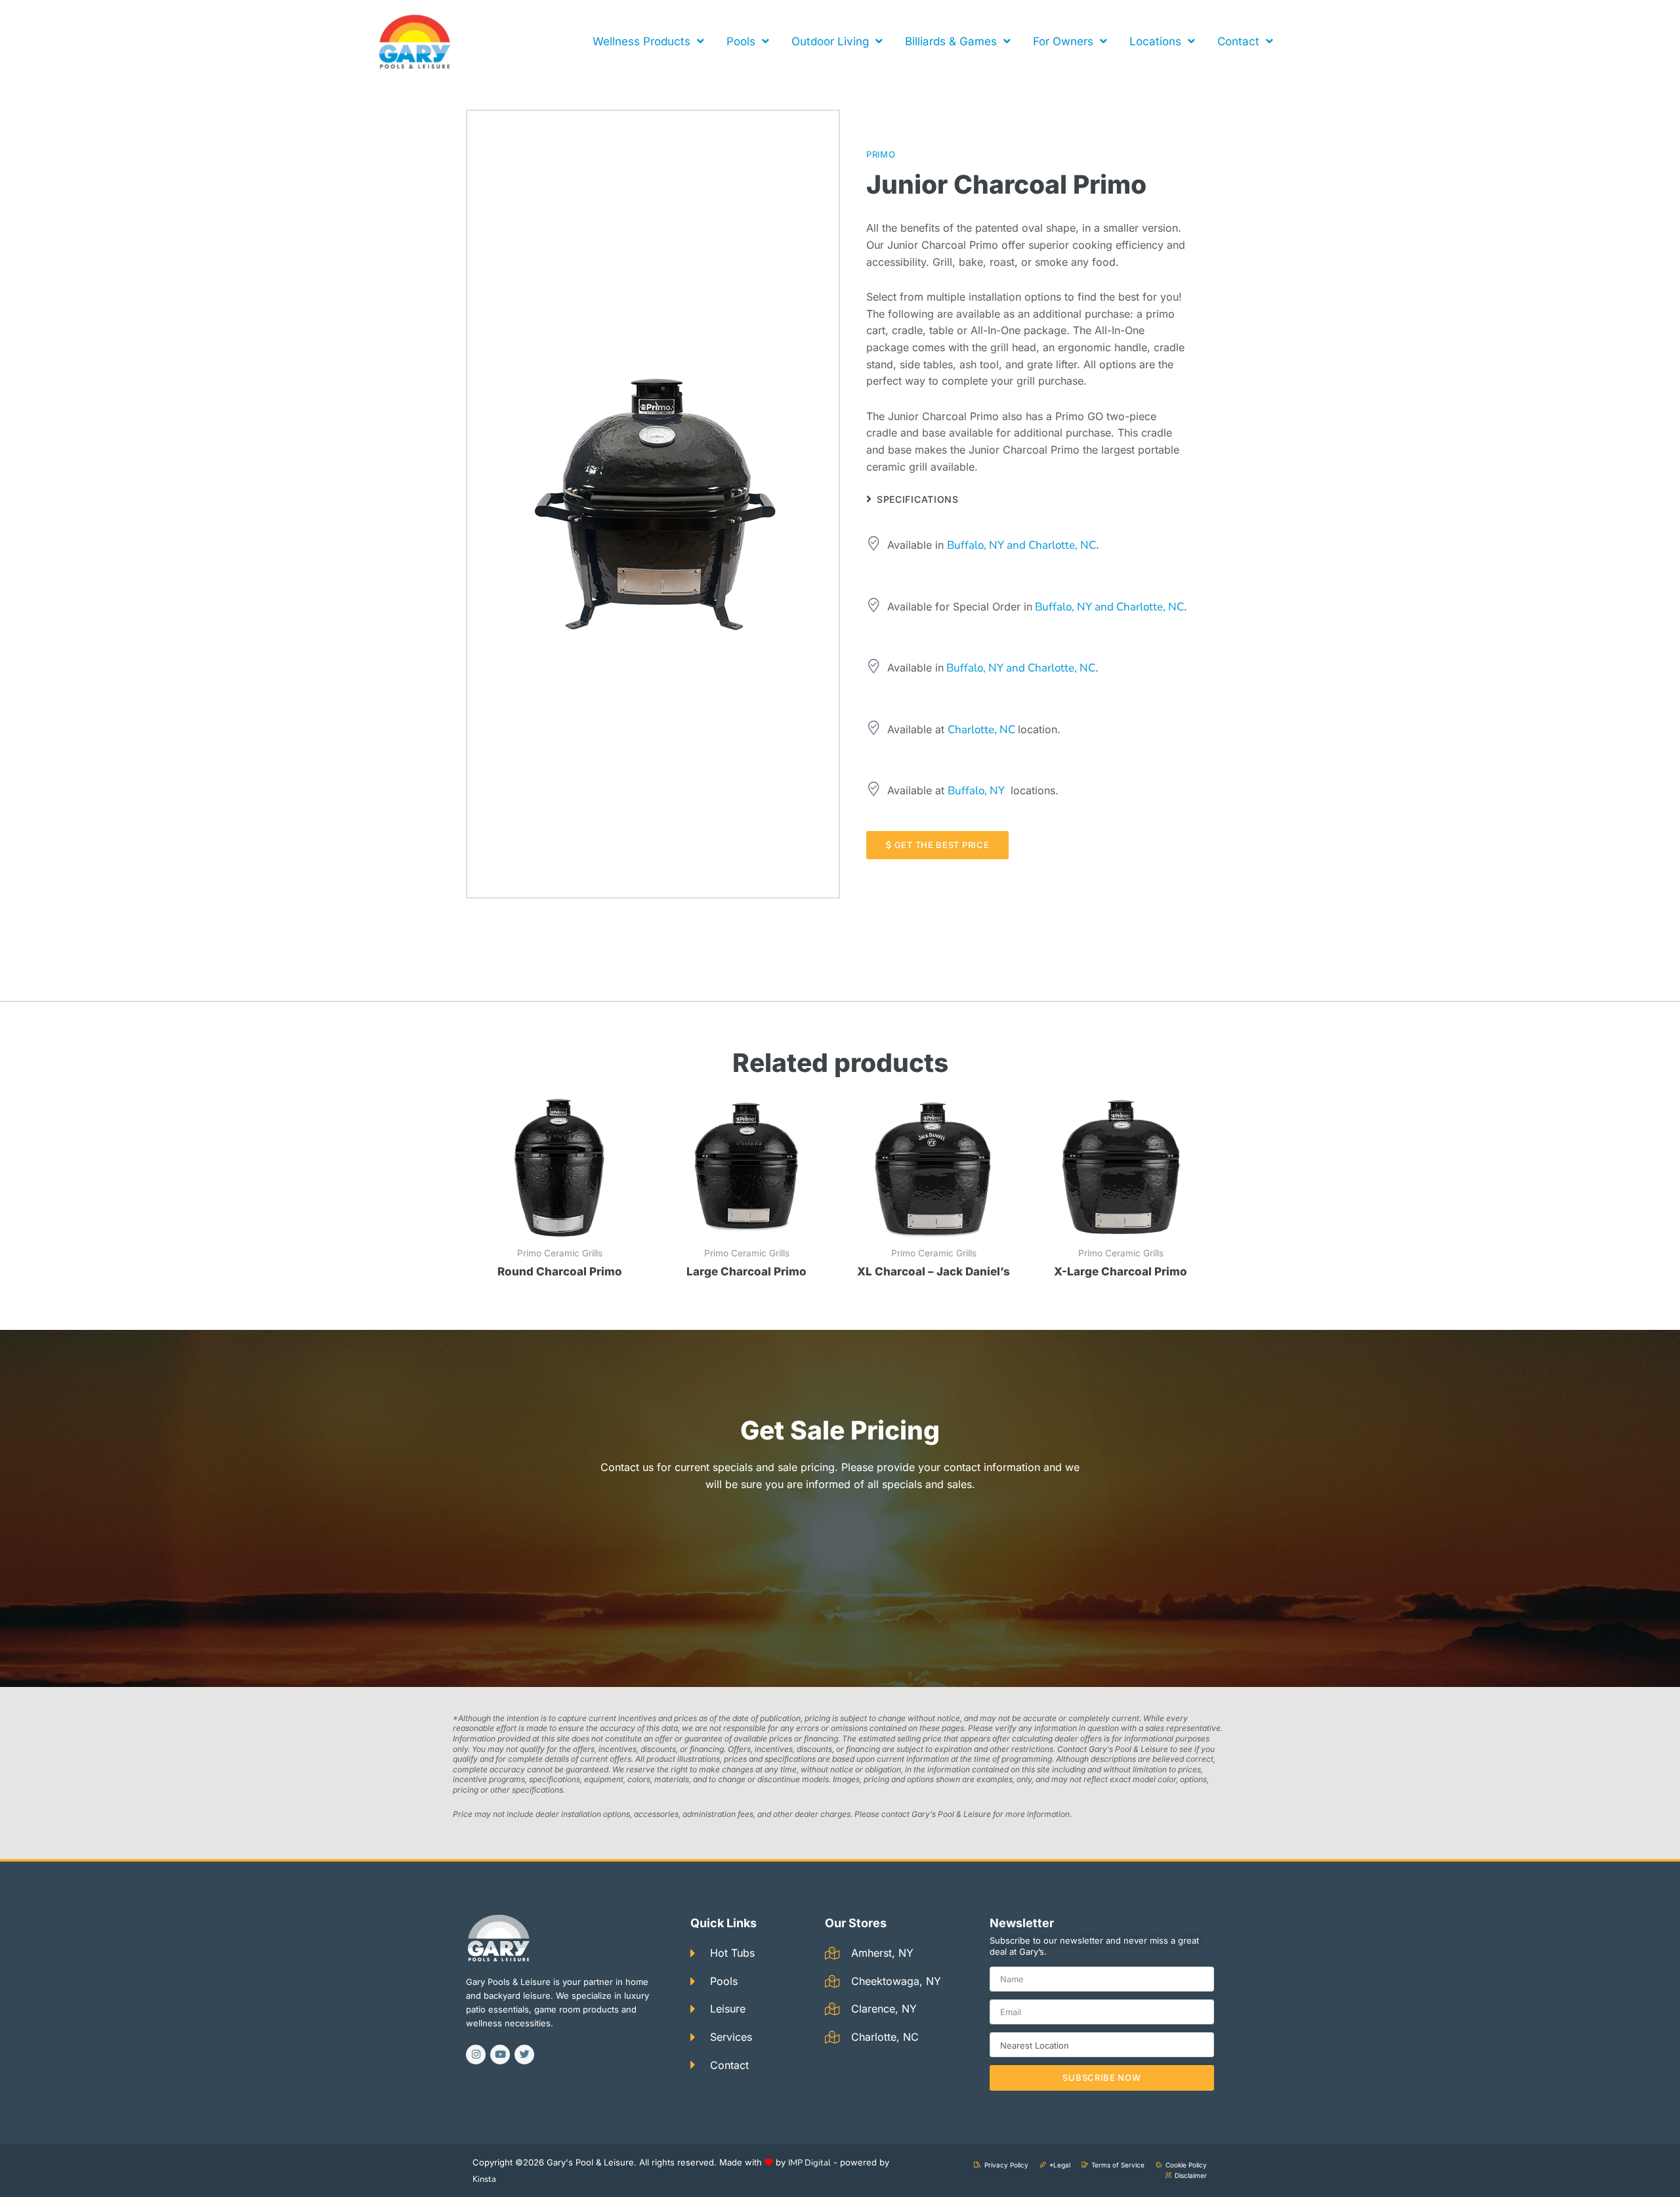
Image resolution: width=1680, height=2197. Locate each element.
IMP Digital (809, 2163)
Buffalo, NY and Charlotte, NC (1021, 545)
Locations (1155, 41)
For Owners (1063, 41)
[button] (1027, 499)
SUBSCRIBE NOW (1102, 2078)
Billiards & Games (951, 41)
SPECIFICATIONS (918, 499)
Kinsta (484, 2179)
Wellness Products (641, 41)
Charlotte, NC (983, 730)
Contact (1238, 41)
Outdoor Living (830, 41)
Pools (741, 41)
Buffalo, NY (976, 791)
